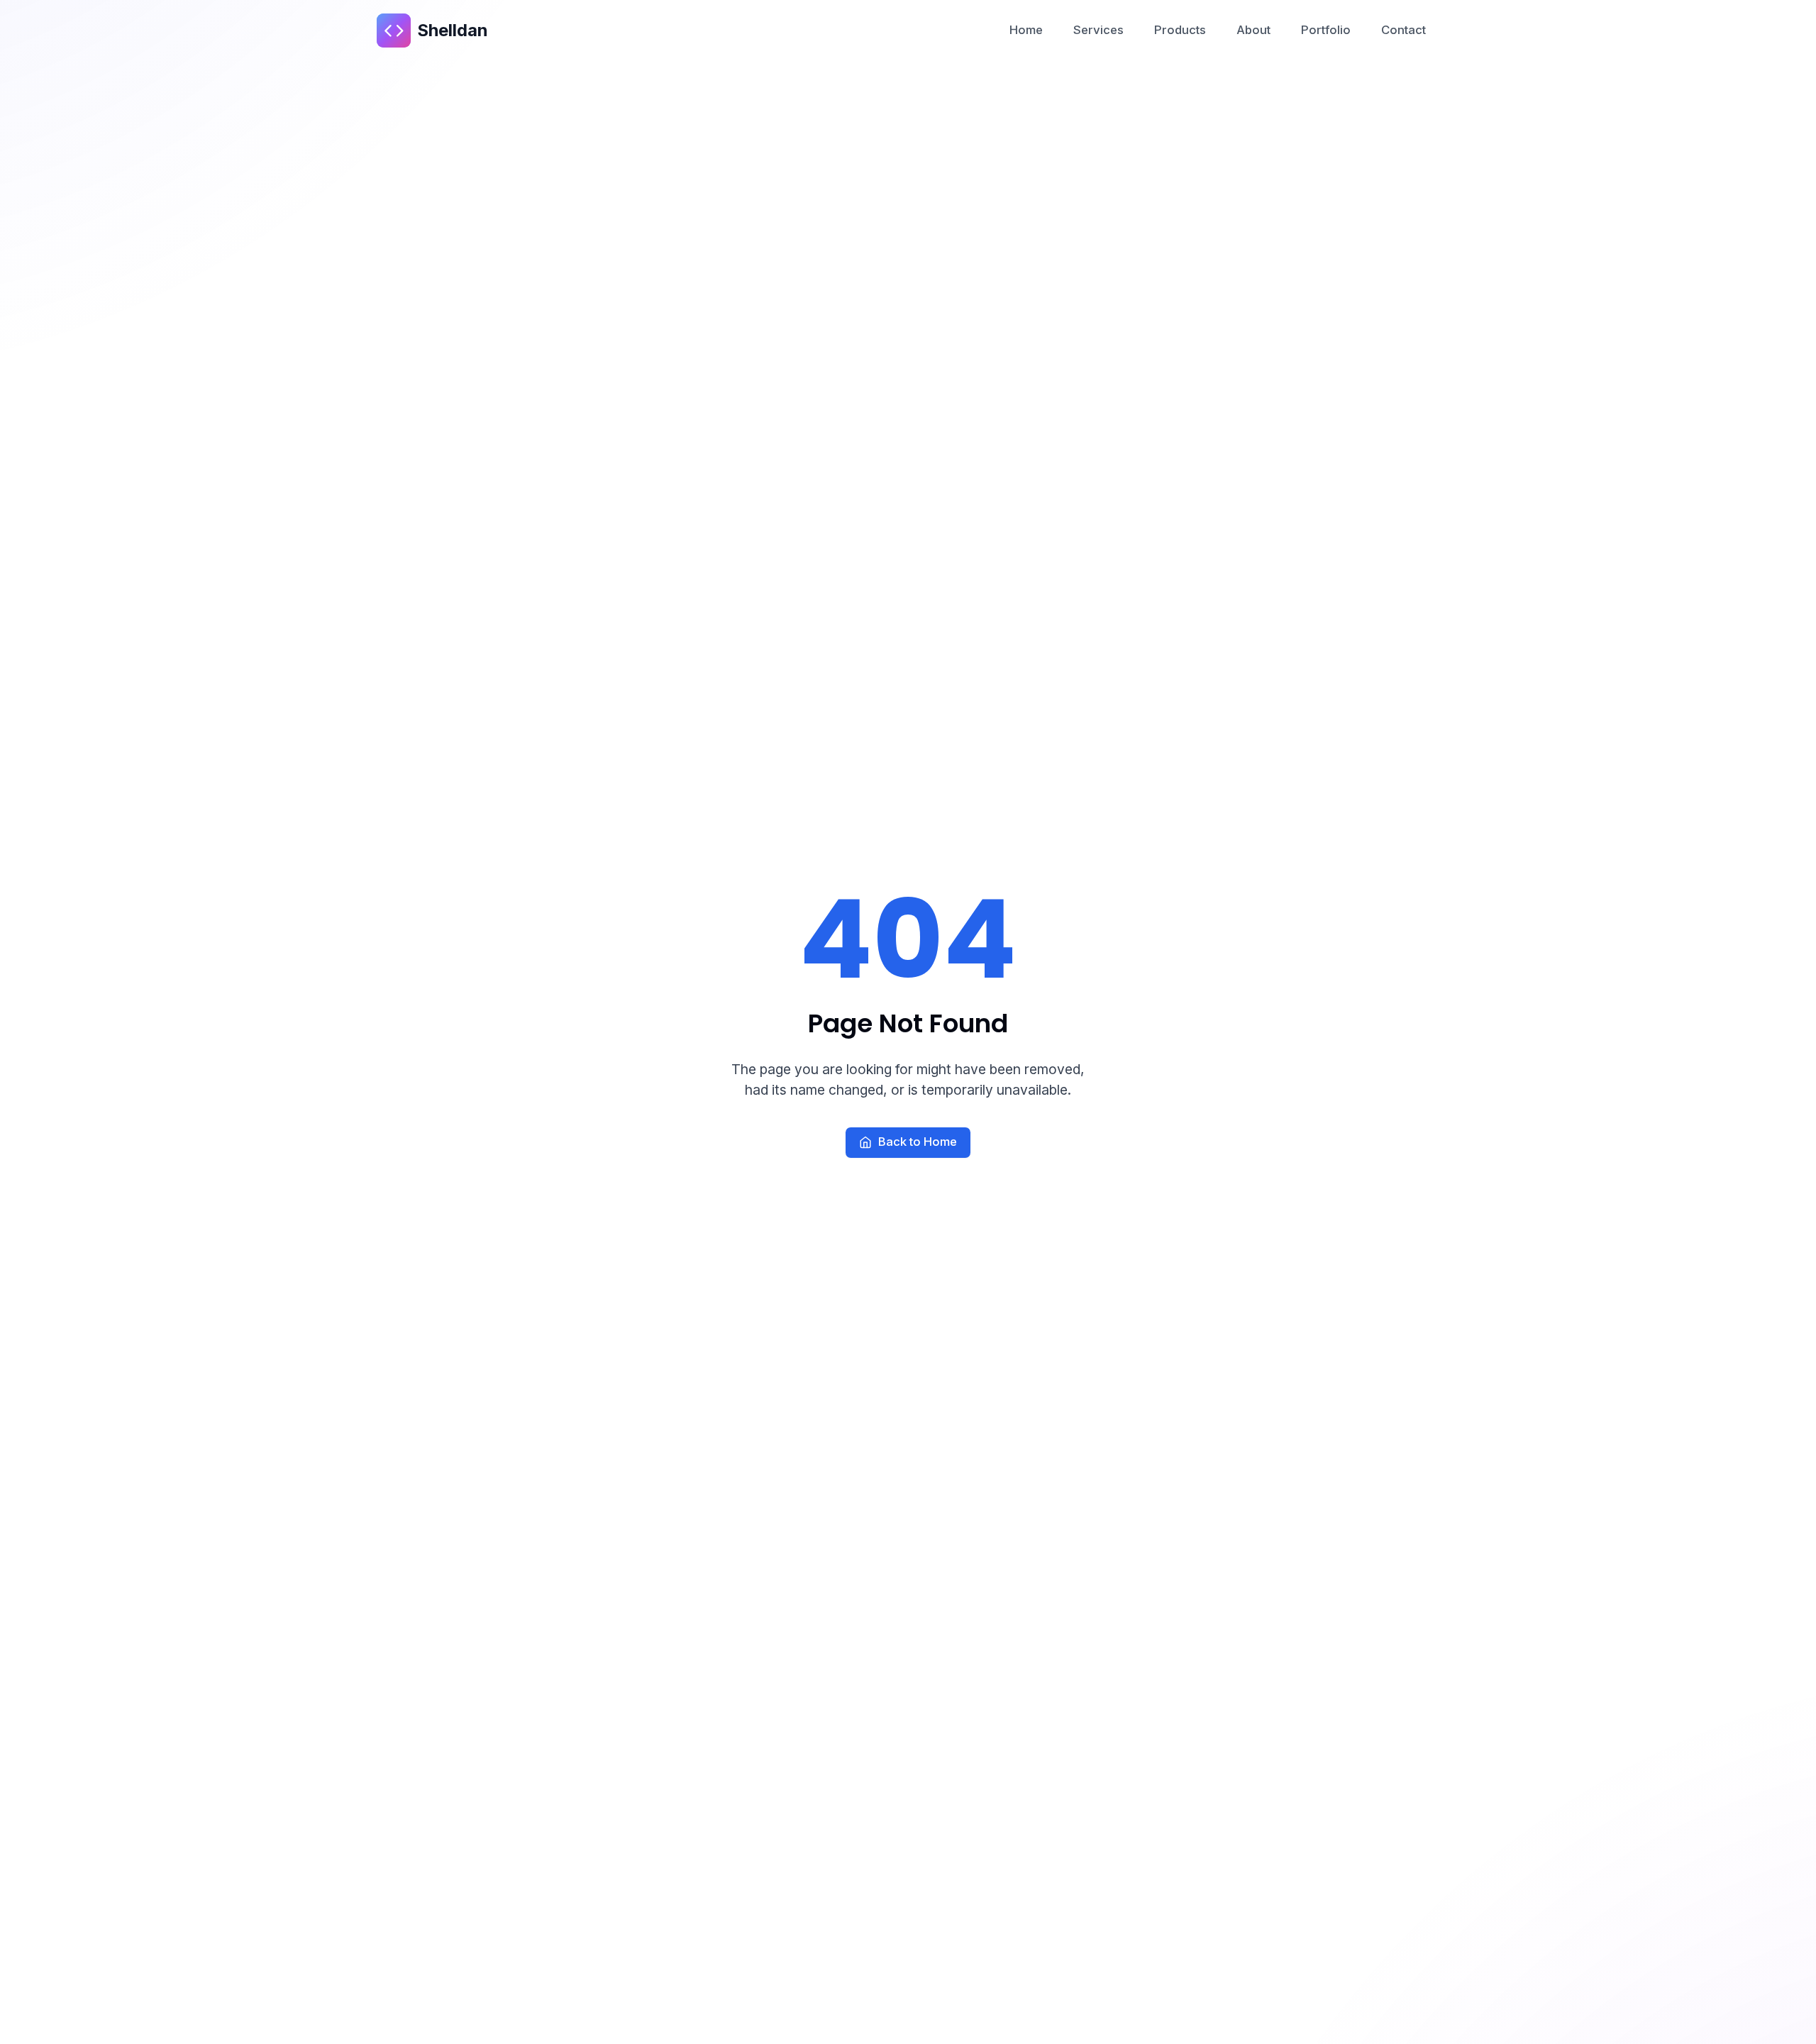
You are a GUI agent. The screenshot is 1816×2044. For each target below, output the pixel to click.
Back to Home (918, 1142)
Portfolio (1326, 30)
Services (1098, 30)
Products (1180, 30)
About (1253, 30)
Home (1026, 30)
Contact (1403, 30)
